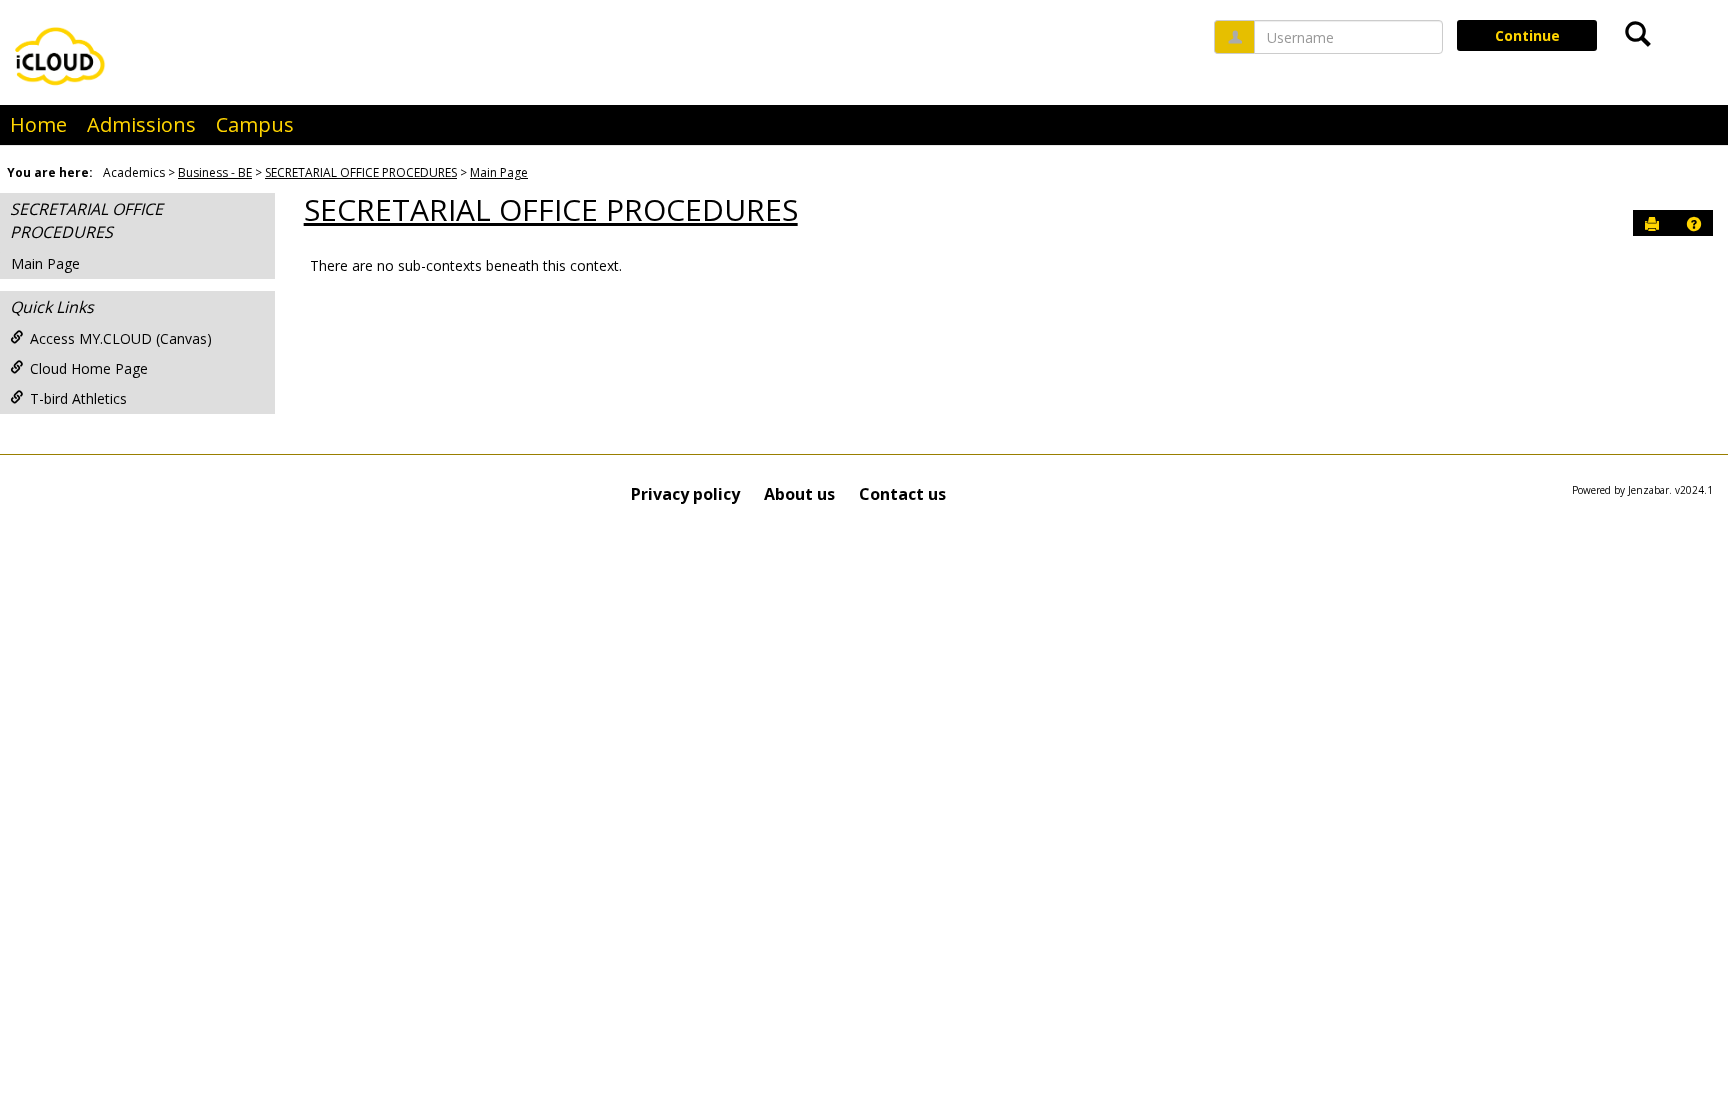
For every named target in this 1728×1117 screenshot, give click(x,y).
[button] (1694, 224)
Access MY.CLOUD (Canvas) (121, 338)
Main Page (499, 172)
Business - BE (215, 172)
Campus (255, 124)
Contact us (902, 494)
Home (38, 124)
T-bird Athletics (78, 398)
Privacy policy (685, 494)
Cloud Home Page (89, 368)
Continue (1527, 35)
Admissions (141, 124)
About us (799, 494)
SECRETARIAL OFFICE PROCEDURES (361, 172)
